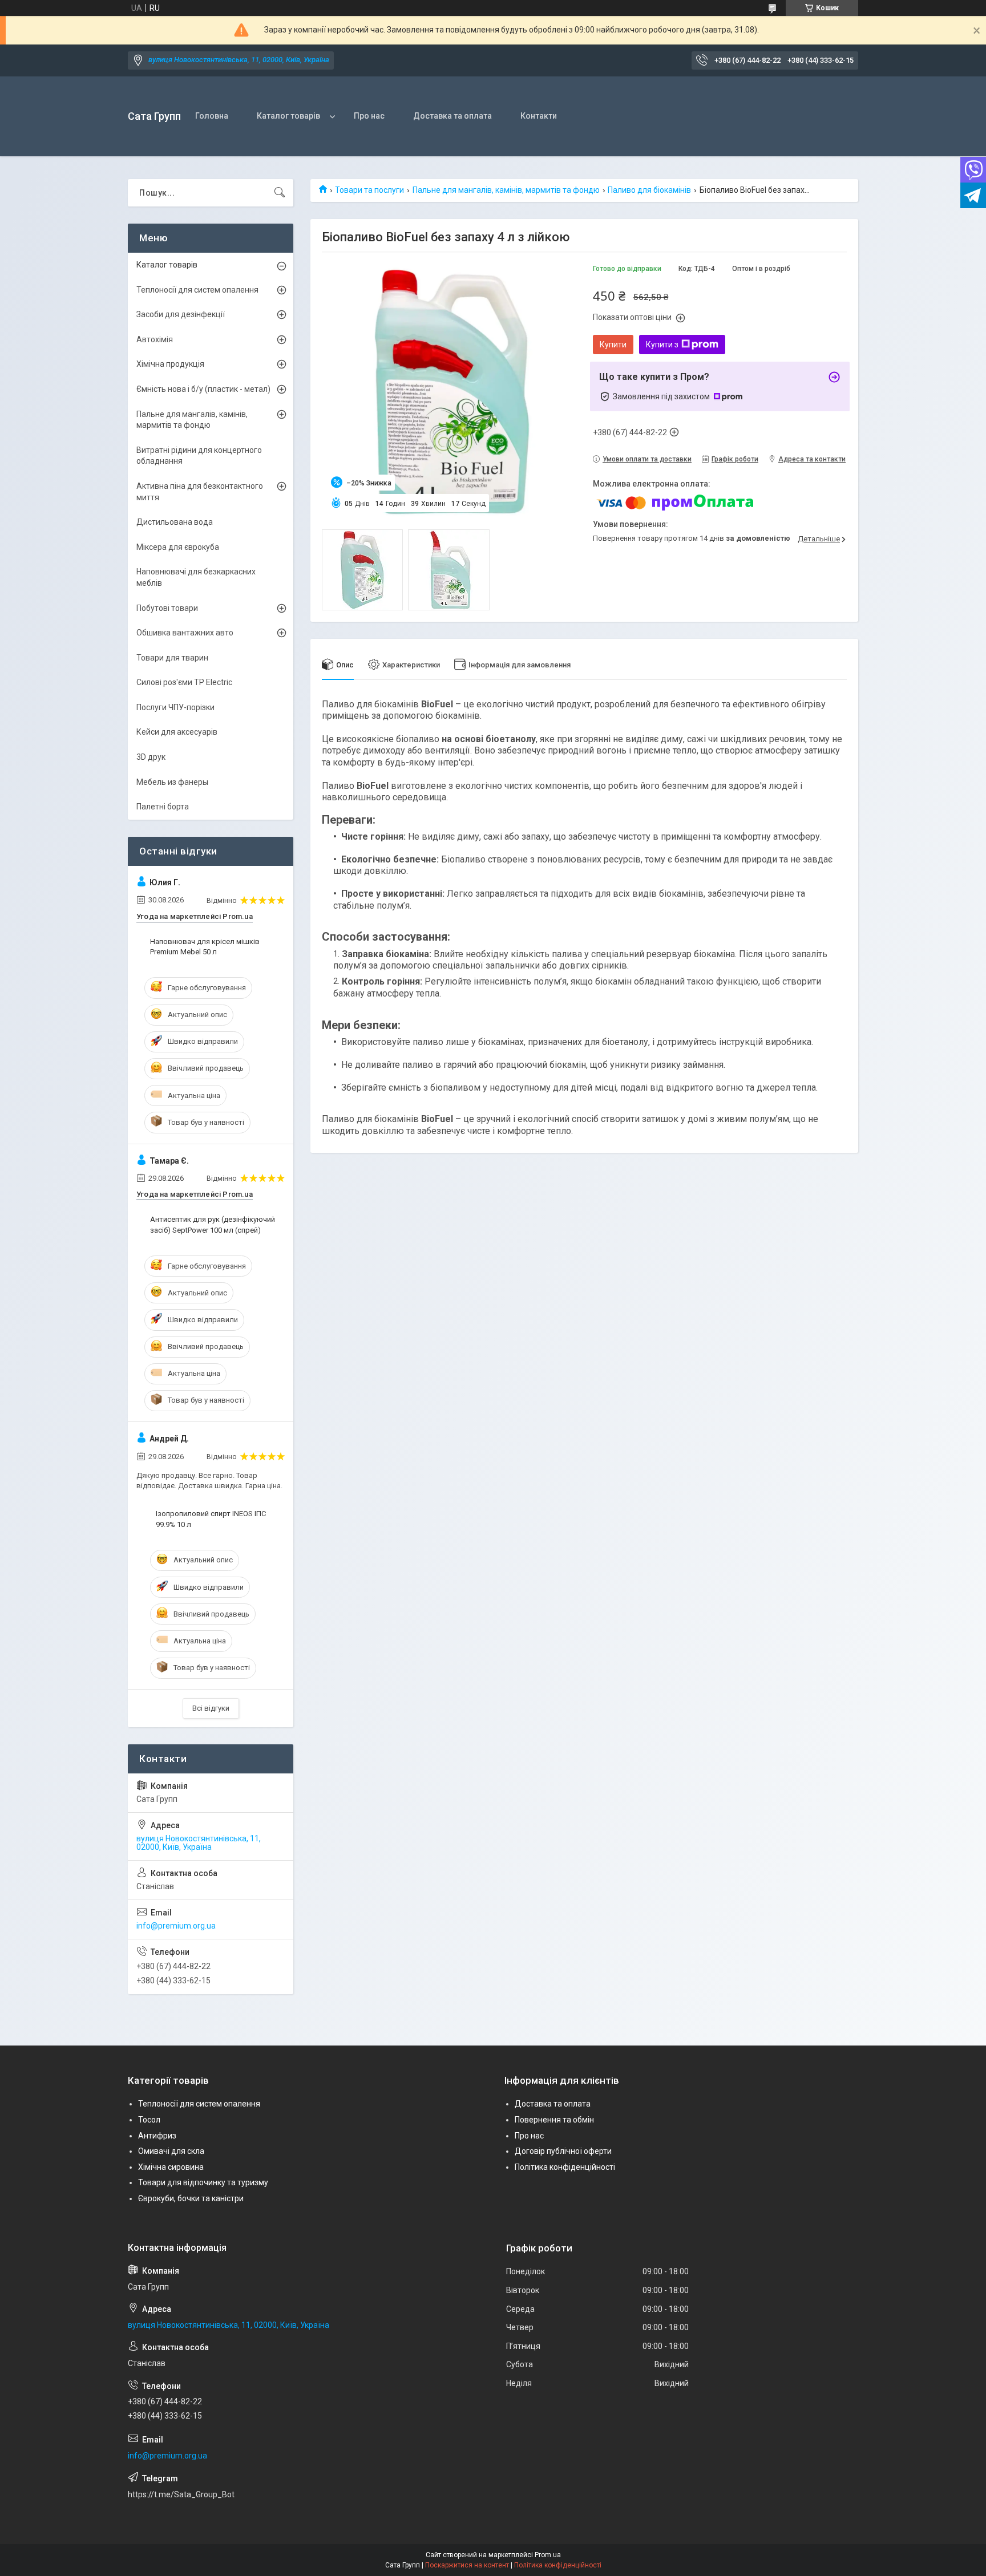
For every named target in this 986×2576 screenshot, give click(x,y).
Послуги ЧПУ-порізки (175, 707)
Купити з (662, 345)
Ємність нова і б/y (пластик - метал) (203, 389)
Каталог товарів (288, 116)
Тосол (149, 2120)
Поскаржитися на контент (467, 2565)
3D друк (151, 757)
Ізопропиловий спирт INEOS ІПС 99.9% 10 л (211, 1519)
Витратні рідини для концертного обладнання (199, 456)
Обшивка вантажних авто (185, 633)
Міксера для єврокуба (178, 547)
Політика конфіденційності (565, 2167)
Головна (212, 116)
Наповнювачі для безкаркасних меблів (196, 577)
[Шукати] (280, 193)
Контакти (539, 116)
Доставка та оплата (452, 116)
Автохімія (155, 339)
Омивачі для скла (171, 2151)
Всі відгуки (211, 1708)
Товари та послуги (369, 190)
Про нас (369, 116)
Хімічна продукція (170, 364)
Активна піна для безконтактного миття (200, 492)
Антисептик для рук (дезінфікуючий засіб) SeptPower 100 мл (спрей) (213, 1224)
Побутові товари (167, 608)
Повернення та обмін (554, 2120)
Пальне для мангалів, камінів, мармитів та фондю (506, 190)
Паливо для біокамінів (649, 190)
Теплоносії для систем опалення (197, 290)
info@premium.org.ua (176, 1926)
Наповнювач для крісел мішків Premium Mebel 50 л (205, 947)
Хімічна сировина (171, 2167)
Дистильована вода (175, 522)
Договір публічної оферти (563, 2151)
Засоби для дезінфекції (181, 314)
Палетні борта (163, 807)
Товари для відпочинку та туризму (203, 2182)
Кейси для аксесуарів (177, 732)
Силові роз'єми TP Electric (184, 682)
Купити (613, 345)
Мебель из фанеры (172, 782)
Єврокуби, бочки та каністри (191, 2198)
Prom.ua (548, 2555)
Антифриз (157, 2136)
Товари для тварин (172, 658)
